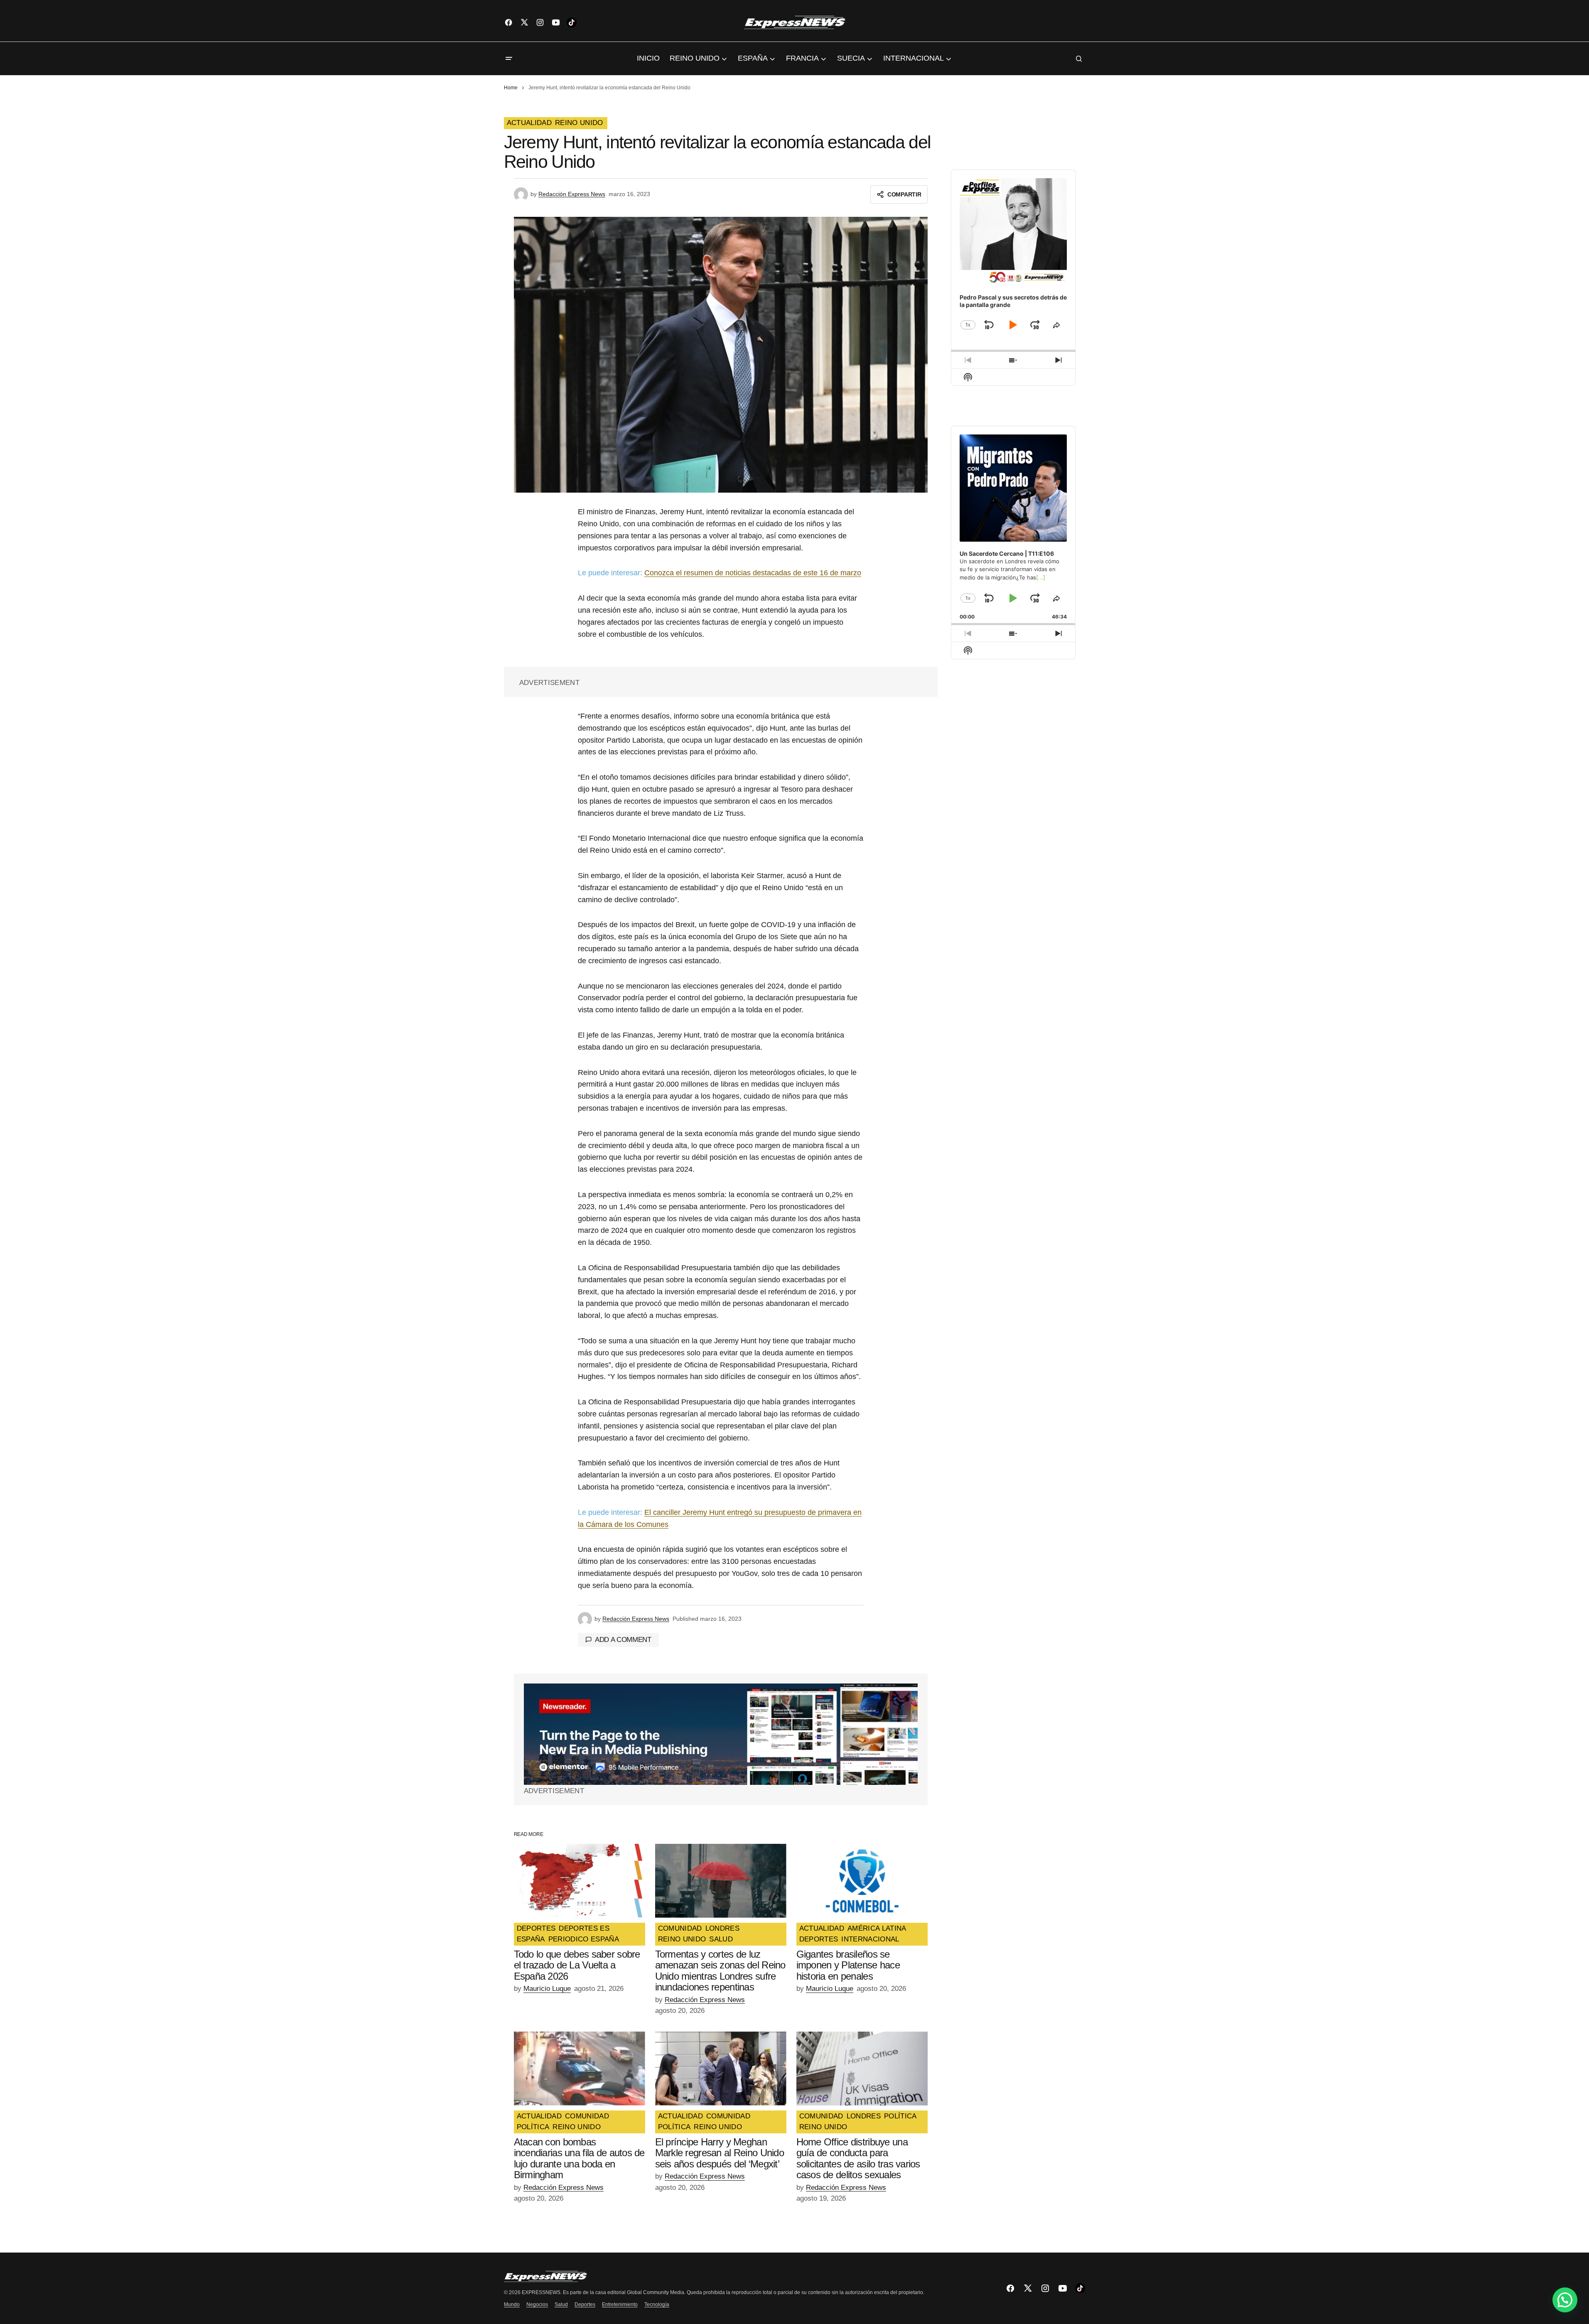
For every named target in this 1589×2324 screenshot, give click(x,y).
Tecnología (657, 2304)
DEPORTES (536, 1929)
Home (511, 88)
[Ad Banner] (721, 1734)
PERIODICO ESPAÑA (584, 1939)
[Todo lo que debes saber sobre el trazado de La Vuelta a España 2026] (580, 1881)
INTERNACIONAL (870, 1939)
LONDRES (722, 1929)
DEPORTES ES (584, 1929)
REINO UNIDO (579, 123)
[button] (509, 59)
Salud (561, 2304)
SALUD (721, 1939)
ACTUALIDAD (529, 123)
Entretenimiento (620, 2304)
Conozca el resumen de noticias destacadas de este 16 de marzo (753, 573)
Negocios (537, 2304)
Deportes (585, 2304)
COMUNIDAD (680, 1929)
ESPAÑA (531, 1939)
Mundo (512, 2304)
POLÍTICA (533, 2127)
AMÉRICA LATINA (877, 1929)
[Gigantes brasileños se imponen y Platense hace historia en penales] (862, 1881)
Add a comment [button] (623, 1640)
